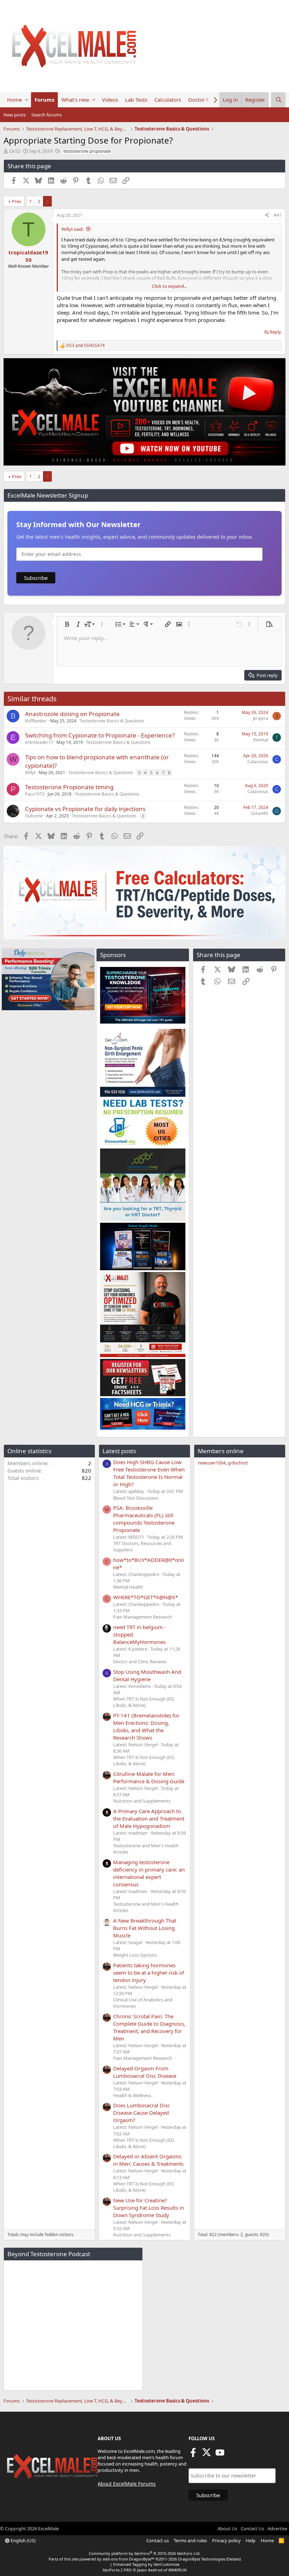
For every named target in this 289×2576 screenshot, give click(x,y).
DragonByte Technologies (202, 2559)
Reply (275, 332)
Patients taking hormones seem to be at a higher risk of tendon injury (149, 1973)
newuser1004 (212, 1463)
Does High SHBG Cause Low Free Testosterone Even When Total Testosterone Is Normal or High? (149, 1473)
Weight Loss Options (135, 1955)
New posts (15, 115)
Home (14, 100)
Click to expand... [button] (170, 286)
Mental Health (128, 1587)
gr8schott (238, 1463)
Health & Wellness (132, 2095)
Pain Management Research (143, 1617)
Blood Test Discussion (136, 1498)
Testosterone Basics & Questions (112, 721)
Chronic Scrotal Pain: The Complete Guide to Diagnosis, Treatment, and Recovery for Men (149, 2027)
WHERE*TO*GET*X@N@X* (146, 1597)
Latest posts (119, 1451)
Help (251, 2540)
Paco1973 (35, 794)
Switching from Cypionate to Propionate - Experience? (100, 735)
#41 (278, 215)
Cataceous (258, 762)
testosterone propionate (87, 151)
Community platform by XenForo (145, 2553)
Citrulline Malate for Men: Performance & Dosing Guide (149, 1777)
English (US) (23, 2540)
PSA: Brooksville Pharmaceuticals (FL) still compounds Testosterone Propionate (144, 1519)
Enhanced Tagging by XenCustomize (146, 2564)
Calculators (168, 100)
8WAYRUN (177, 2570)
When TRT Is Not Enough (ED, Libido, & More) (144, 1702)
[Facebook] (193, 2455)
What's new (75, 100)
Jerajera (260, 718)
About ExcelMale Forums (127, 2484)
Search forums (47, 115)
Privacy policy (226, 2540)
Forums (44, 100)
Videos (110, 100)
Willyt (30, 773)
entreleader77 (39, 742)
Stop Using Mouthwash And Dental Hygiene (147, 1675)
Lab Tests (136, 100)
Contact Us (252, 2528)
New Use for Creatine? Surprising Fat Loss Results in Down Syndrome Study (149, 2208)
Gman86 (260, 813)
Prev (17, 201)
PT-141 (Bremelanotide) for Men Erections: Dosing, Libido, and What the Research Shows (146, 1726)
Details (233, 2559)
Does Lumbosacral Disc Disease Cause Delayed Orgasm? (142, 2113)
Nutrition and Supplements (142, 1801)
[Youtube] (220, 2455)
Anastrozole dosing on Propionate (72, 714)
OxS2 (15, 151)
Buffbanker (36, 721)
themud (261, 740)
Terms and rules (190, 2540)
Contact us (158, 2540)
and (85, 346)
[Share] (267, 216)
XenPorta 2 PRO (117, 2570)
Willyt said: (72, 229)
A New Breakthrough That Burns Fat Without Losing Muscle (145, 1928)
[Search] (278, 100)
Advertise (277, 2528)
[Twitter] (207, 2455)
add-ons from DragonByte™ (128, 2559)
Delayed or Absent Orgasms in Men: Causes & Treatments (148, 2160)
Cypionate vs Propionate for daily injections (85, 809)
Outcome (34, 816)
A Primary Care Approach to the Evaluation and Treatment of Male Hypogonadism (149, 1818)
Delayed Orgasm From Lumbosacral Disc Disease (145, 2072)
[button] (27, 100)
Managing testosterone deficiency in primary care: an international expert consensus (149, 1873)
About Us (227, 2528)
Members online (221, 1451)
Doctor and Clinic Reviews (140, 1662)
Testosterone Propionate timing (69, 787)
